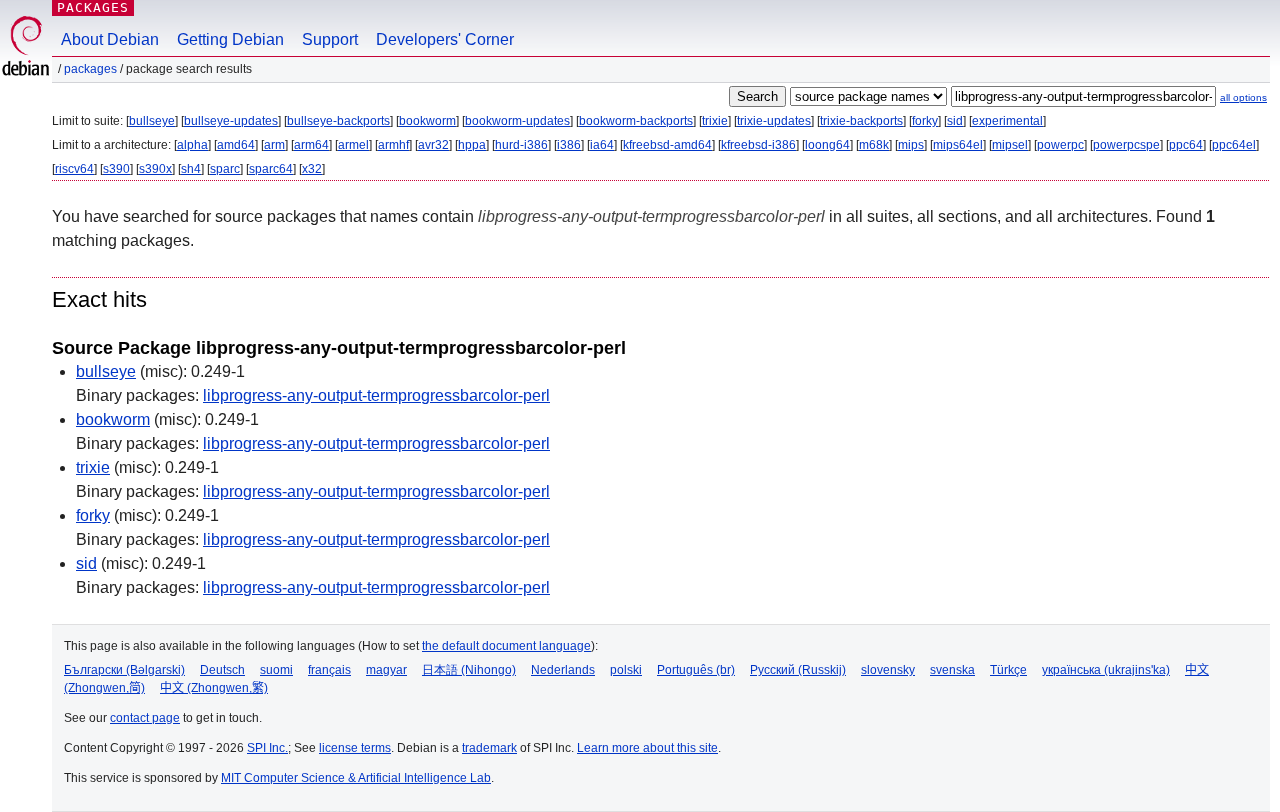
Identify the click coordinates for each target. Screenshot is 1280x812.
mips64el (958, 145)
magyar (386, 670)
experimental (1007, 121)
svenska (952, 670)
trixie (715, 121)
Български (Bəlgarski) (124, 670)
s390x (155, 169)
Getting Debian (230, 39)
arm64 (311, 145)
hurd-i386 (521, 145)
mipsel (1010, 145)
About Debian (110, 39)
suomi (276, 670)
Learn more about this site (647, 748)
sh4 (191, 169)
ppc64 (1186, 145)
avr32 (433, 145)
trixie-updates (774, 121)
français (329, 670)
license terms (355, 748)
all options (1243, 97)
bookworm (427, 121)
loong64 (827, 145)
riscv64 (74, 169)
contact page (145, 718)
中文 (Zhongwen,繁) (214, 688)
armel (353, 145)
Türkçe (1008, 670)
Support (330, 39)
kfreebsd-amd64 (667, 145)
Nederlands (563, 670)
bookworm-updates (517, 121)
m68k (874, 145)
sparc (225, 169)
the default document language (506, 646)
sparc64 (271, 169)
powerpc (1060, 145)
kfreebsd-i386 (758, 145)
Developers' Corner (445, 39)
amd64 (236, 145)
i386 (569, 145)
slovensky (888, 670)
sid (955, 121)
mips (911, 145)
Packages (93, 7)
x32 (312, 169)
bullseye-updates (231, 121)
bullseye (152, 121)
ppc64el (1234, 145)
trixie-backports (861, 121)
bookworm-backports (636, 121)
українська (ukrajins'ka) (1106, 670)
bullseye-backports (338, 121)
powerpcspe (1126, 145)
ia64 (602, 145)
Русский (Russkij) (798, 670)
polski (626, 670)
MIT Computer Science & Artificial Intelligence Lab (356, 778)
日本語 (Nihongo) (469, 670)
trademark (489, 748)
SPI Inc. (267, 748)
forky (925, 121)
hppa (472, 145)
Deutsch (222, 670)
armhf (393, 145)
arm (274, 145)
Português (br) (696, 670)
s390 (116, 169)
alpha (192, 145)
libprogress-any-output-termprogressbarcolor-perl (376, 395)
